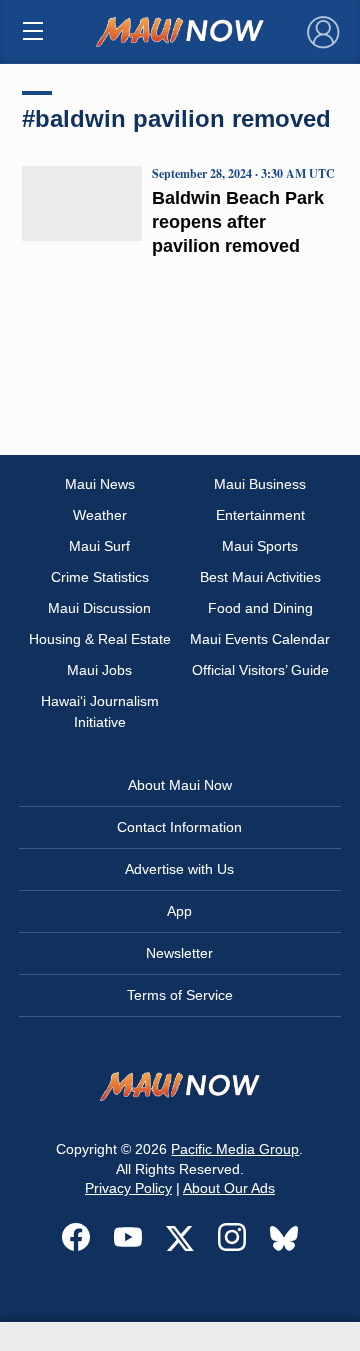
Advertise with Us (179, 869)
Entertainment (260, 515)
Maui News (100, 484)
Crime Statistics (100, 577)
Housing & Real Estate (100, 639)
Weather (100, 515)
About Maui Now (180, 785)
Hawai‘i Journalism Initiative (100, 711)
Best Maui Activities (260, 577)
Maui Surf (99, 546)
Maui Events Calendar (260, 639)
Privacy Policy (128, 1188)
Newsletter (179, 953)
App (179, 911)
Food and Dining (260, 608)
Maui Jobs (99, 670)
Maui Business (260, 484)
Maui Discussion (99, 608)
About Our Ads (229, 1188)
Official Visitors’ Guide (260, 670)
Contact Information (179, 827)
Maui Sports (260, 546)
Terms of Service (180, 995)
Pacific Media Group (235, 1149)
